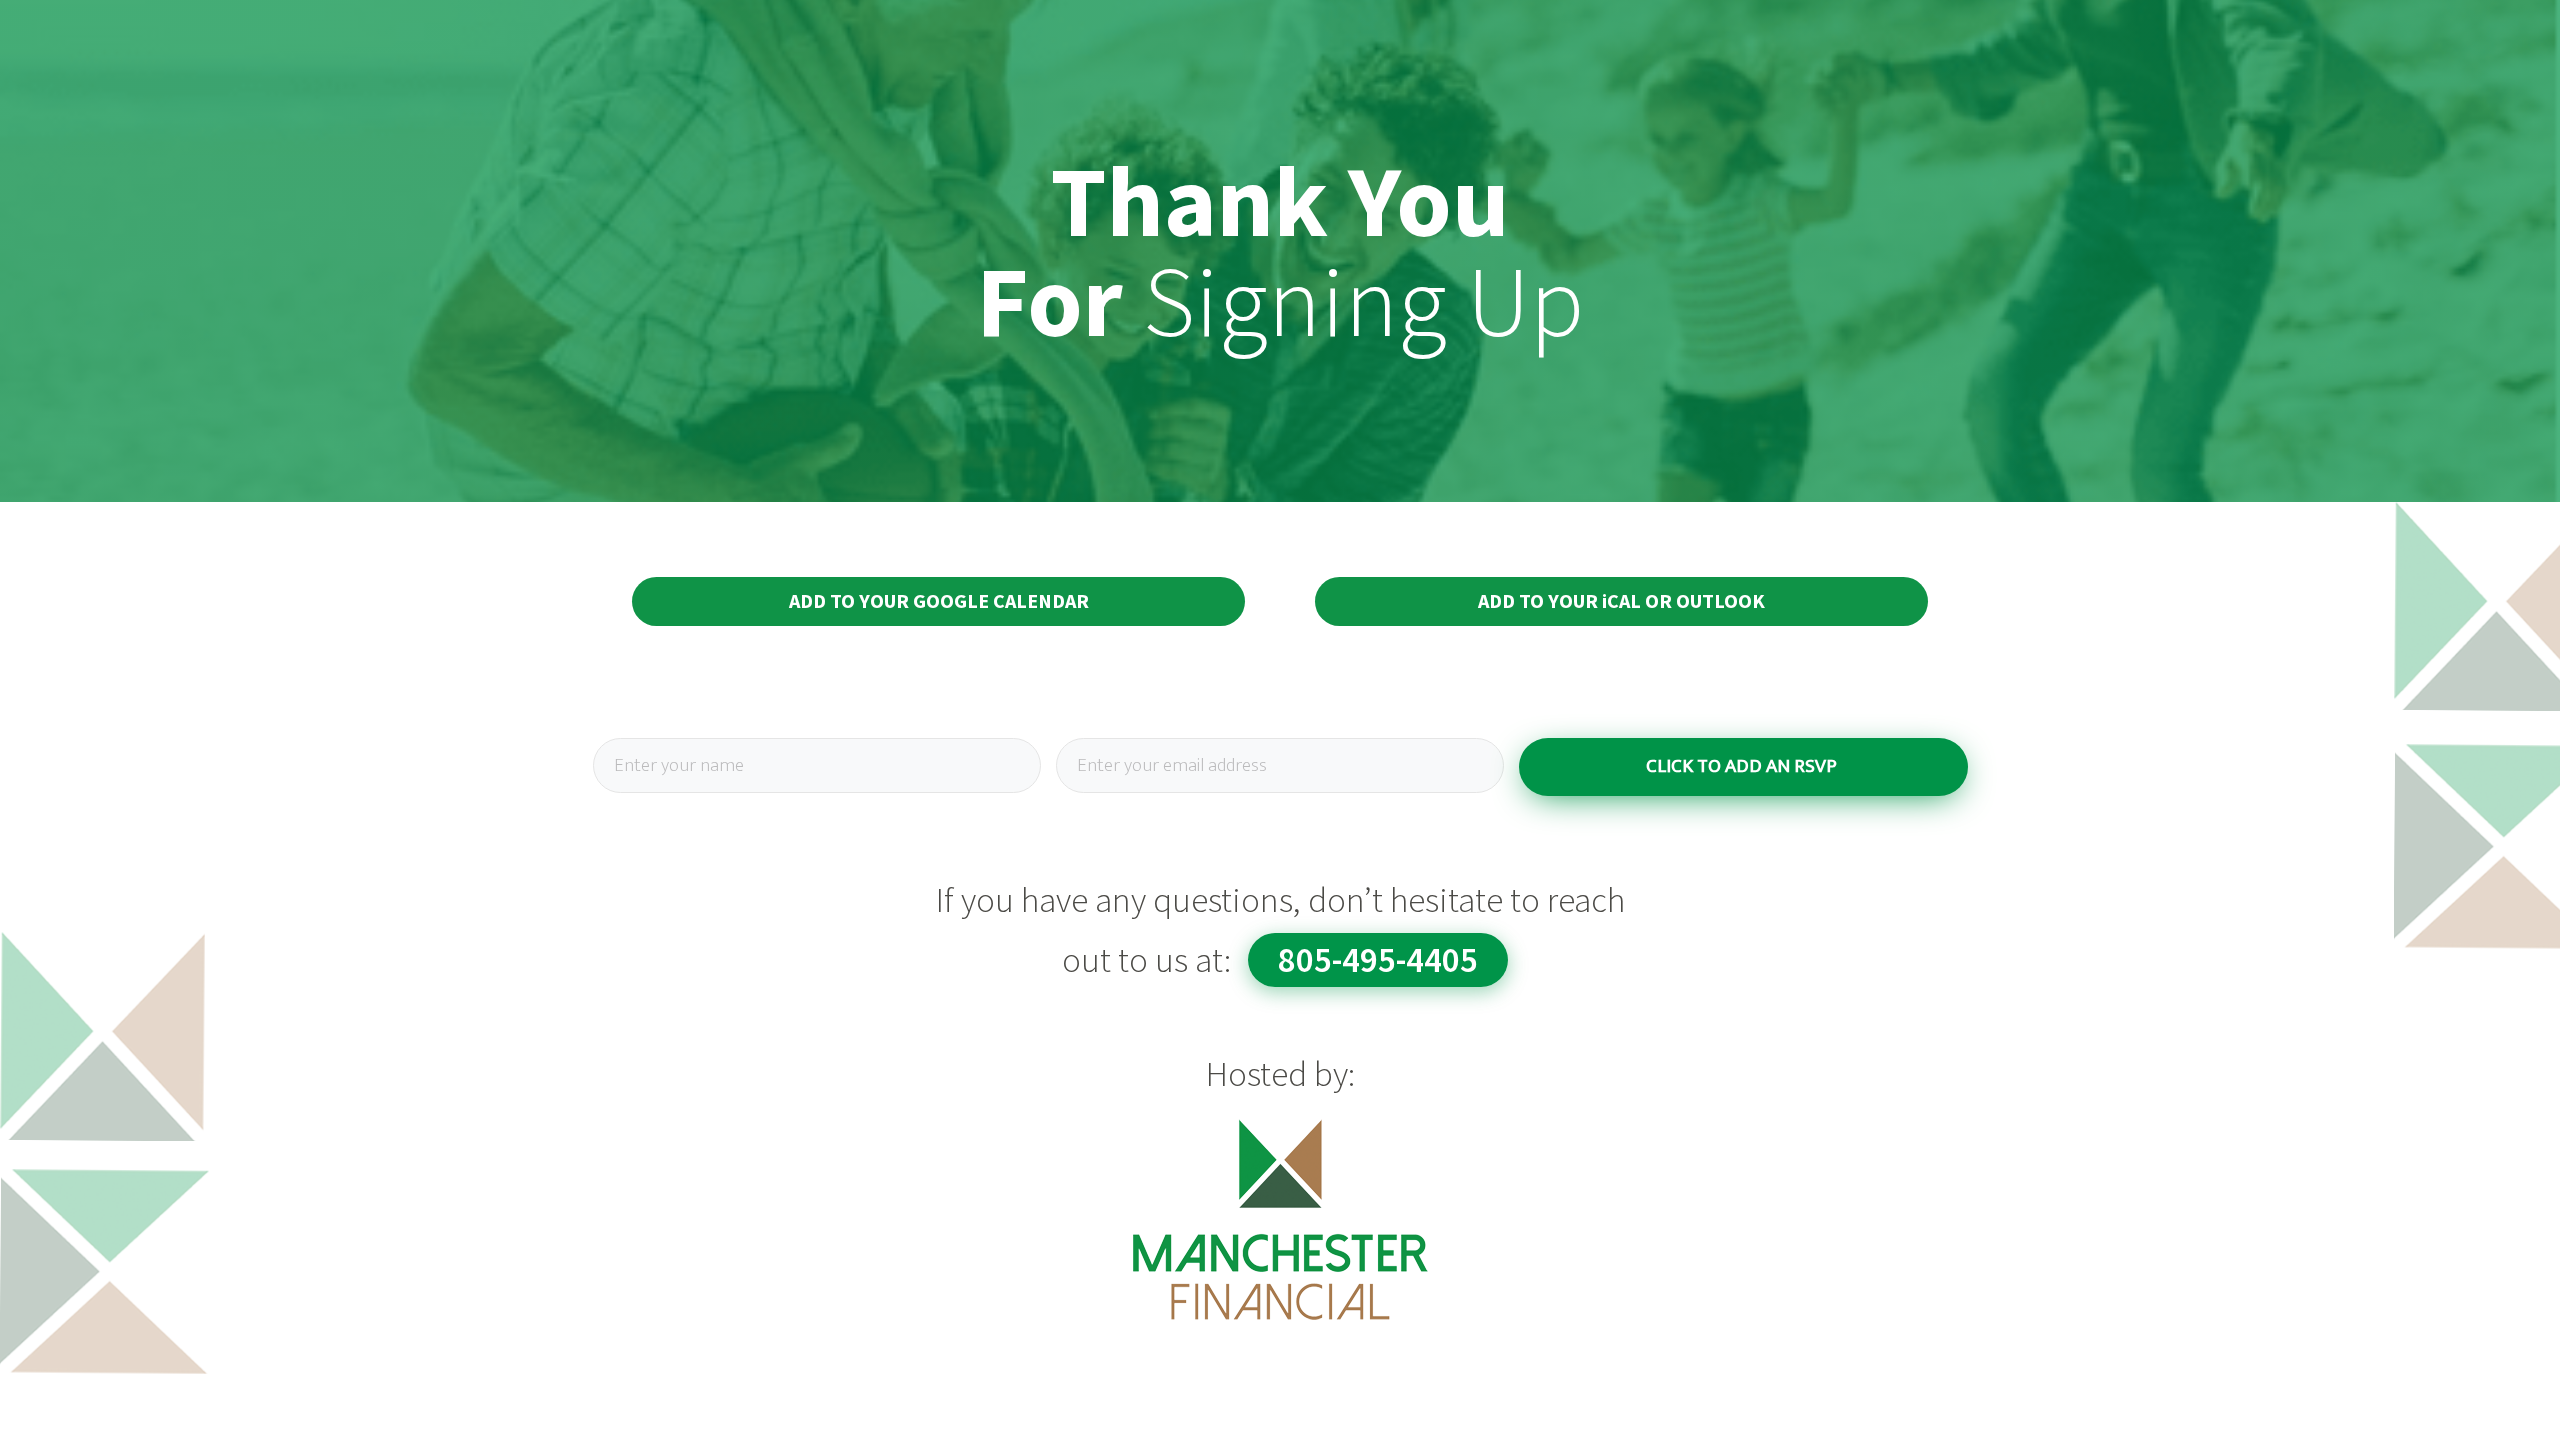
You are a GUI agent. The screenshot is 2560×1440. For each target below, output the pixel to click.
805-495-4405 (1378, 960)
